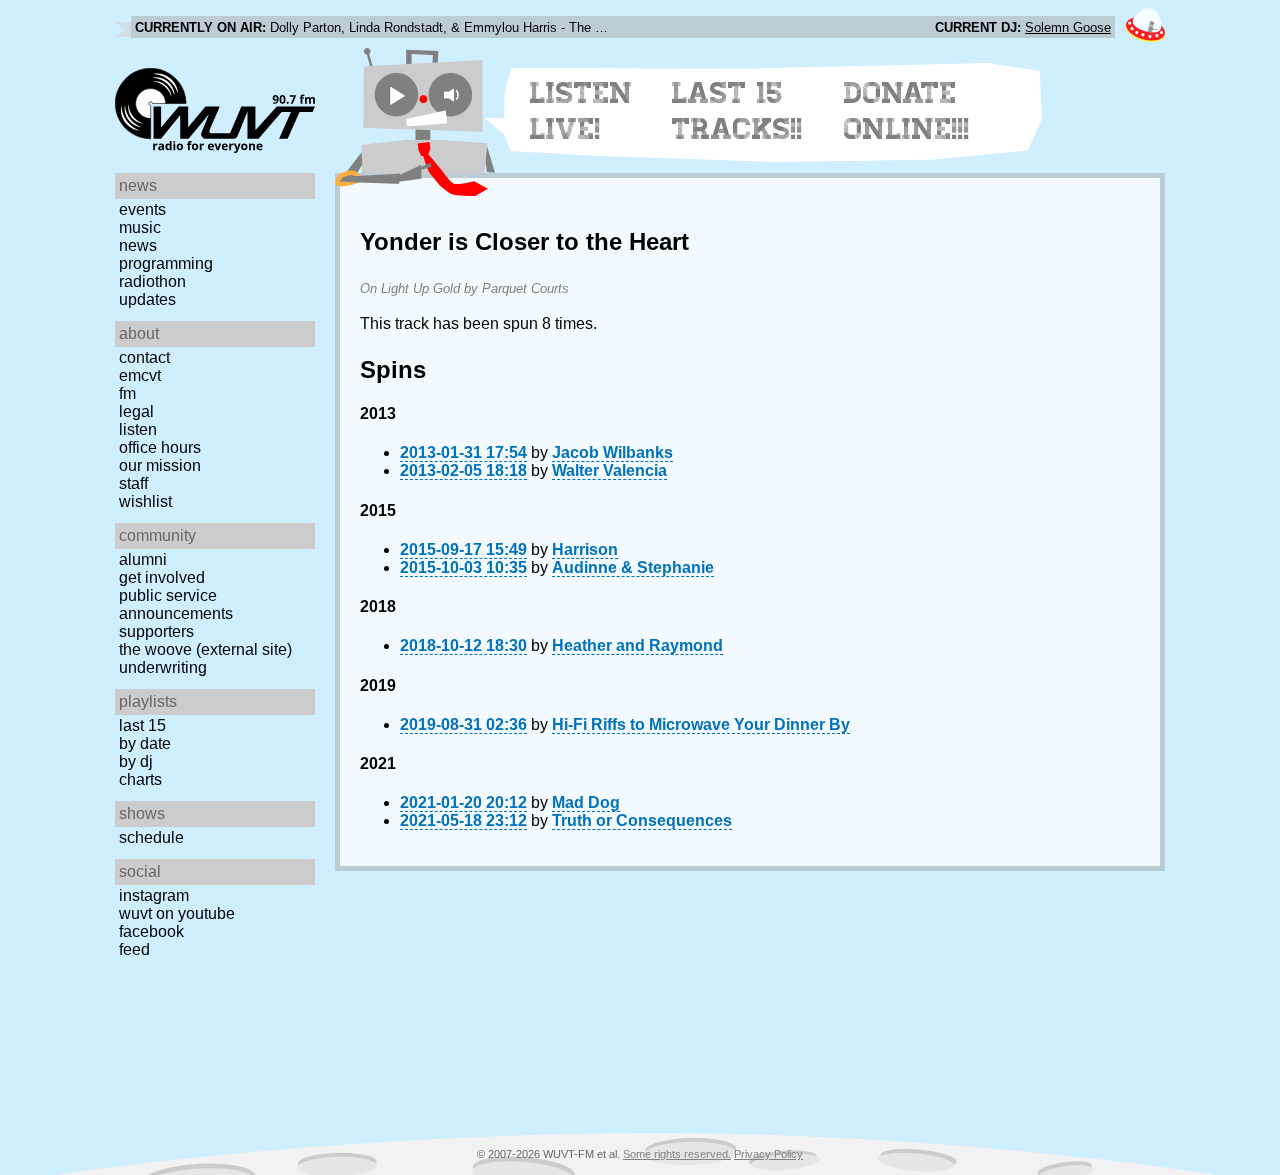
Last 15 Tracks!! (737, 111)
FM (127, 393)
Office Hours (160, 447)
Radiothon (152, 281)
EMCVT (140, 375)
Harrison (585, 549)
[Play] (396, 94)
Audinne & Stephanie (633, 567)
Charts (140, 779)
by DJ (136, 761)
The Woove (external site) (205, 649)
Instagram (154, 895)
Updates (147, 299)
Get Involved (162, 577)
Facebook (151, 931)
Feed (134, 949)
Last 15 (142, 725)
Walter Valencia (609, 470)
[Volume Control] (453, 94)
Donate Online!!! (907, 111)
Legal (136, 411)
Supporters (156, 631)
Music (140, 227)
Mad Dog (586, 802)
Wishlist (145, 501)
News (138, 245)
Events (142, 209)
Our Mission (160, 465)
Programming (166, 263)
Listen (138, 429)
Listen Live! (581, 111)
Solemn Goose (1068, 27)
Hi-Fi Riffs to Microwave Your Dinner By (701, 724)
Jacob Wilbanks (612, 452)
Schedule (151, 837)
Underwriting (163, 667)
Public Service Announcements (176, 604)
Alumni (143, 559)
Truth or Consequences (642, 820)
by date (145, 743)
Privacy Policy (768, 1154)
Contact (144, 357)
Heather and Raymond (637, 645)
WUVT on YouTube (177, 913)
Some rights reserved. (677, 1154)
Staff (133, 483)
